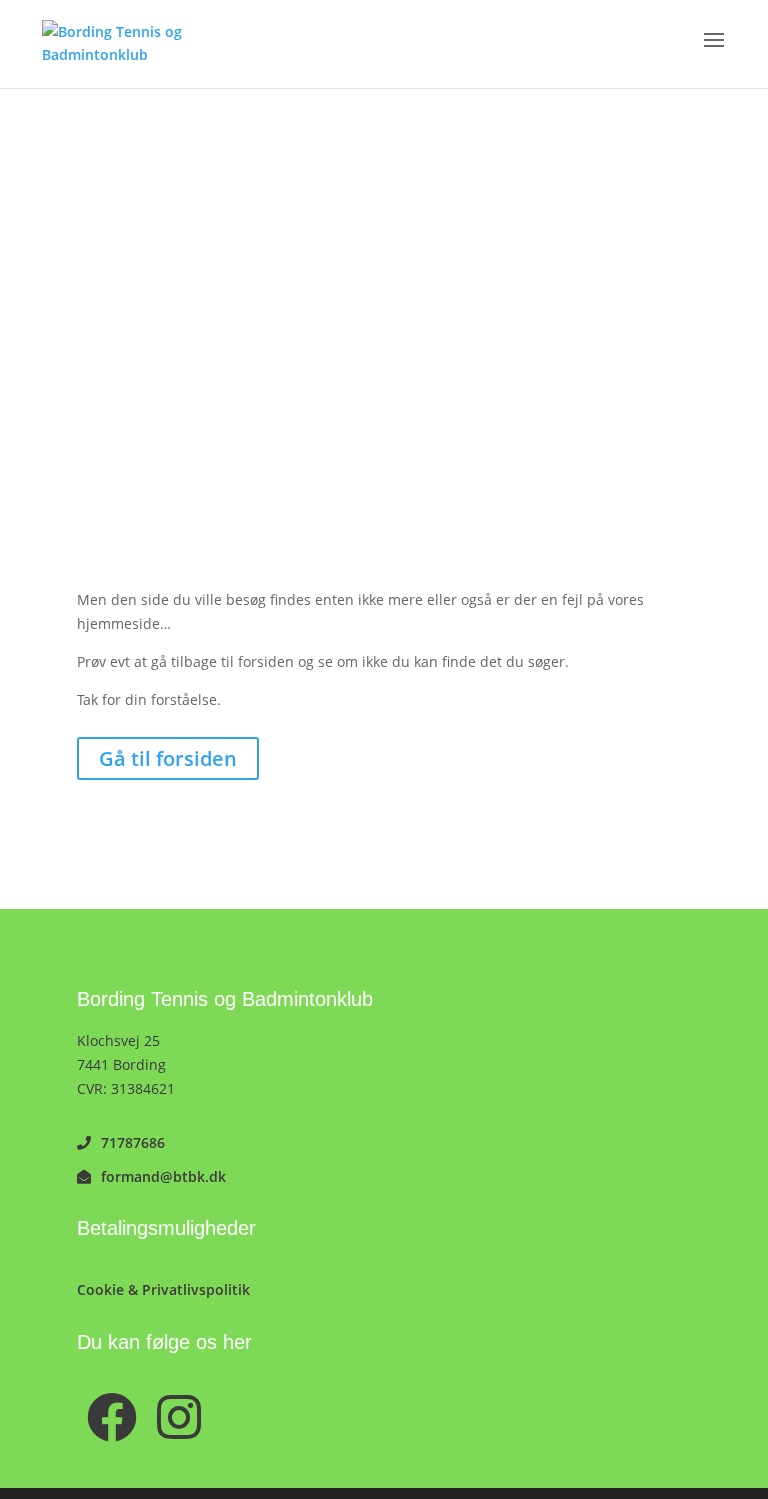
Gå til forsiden (168, 758)
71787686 (133, 1142)
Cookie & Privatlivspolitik (163, 1289)
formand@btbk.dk (163, 1176)
